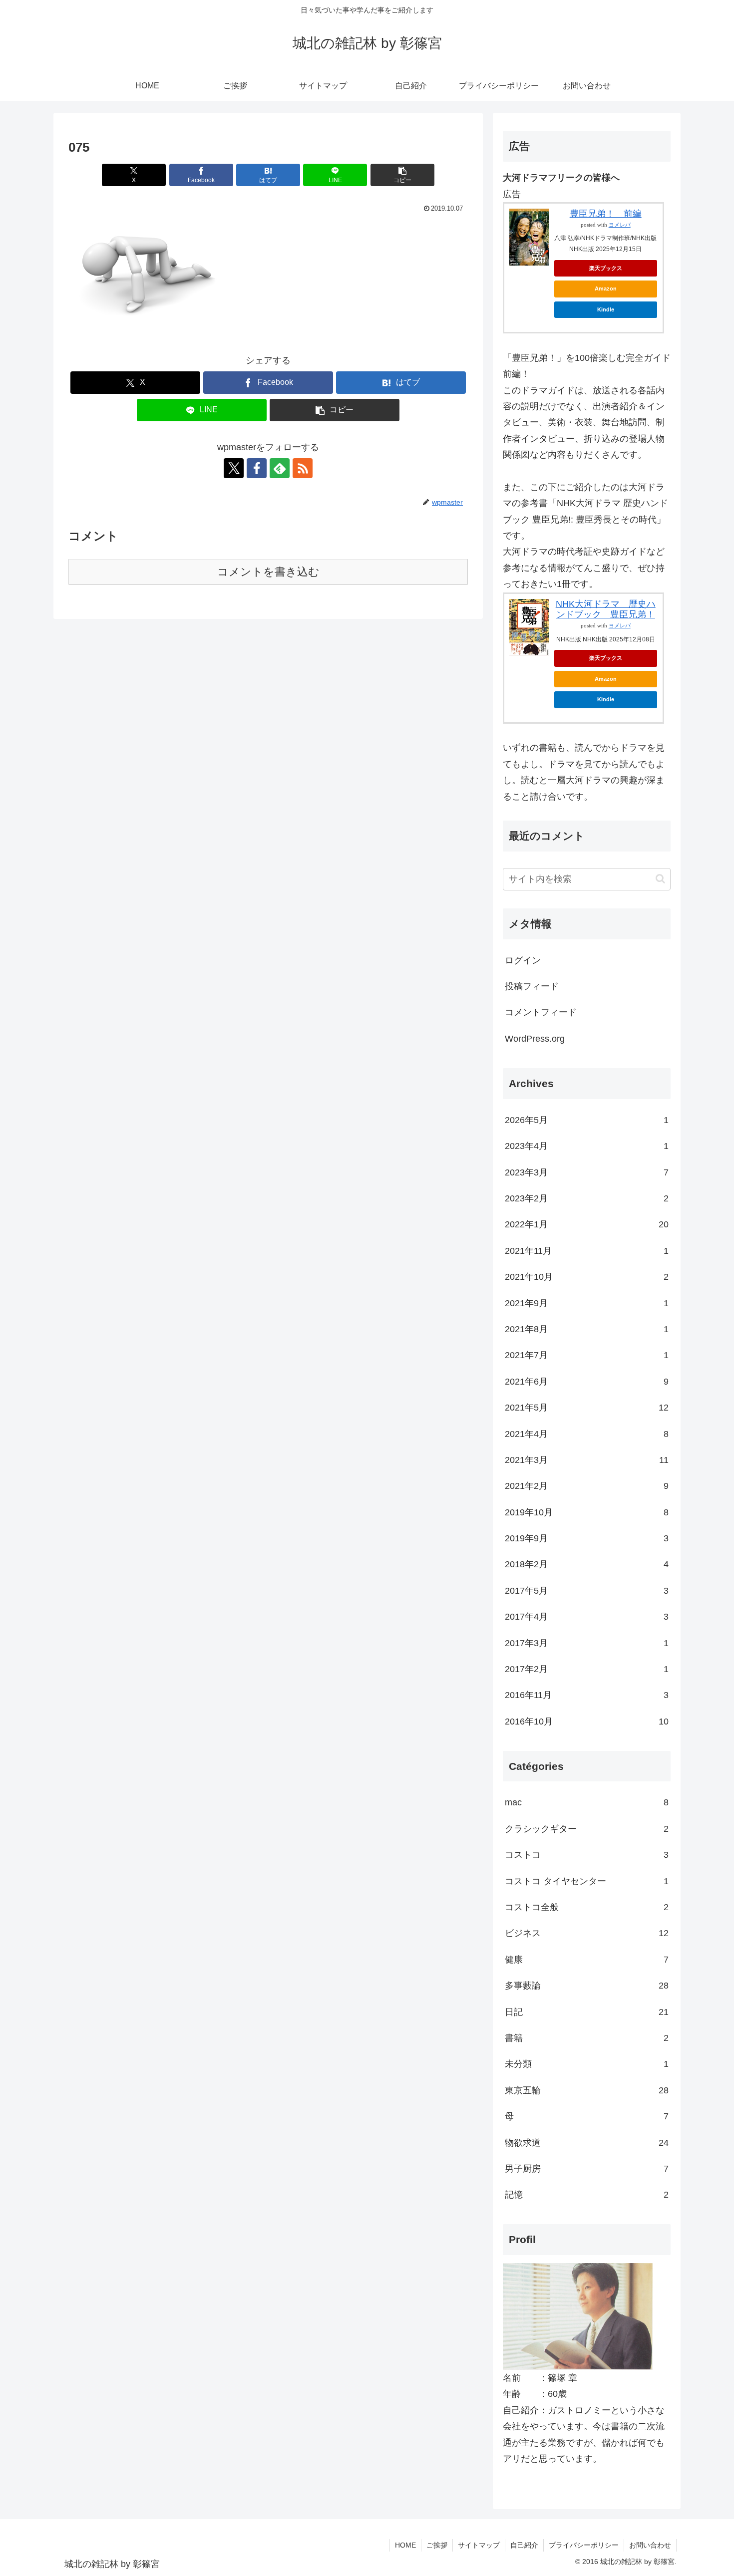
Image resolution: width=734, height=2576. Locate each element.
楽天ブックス (606, 268)
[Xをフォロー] (234, 468)
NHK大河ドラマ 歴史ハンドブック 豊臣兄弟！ (606, 609)
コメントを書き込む (268, 572)
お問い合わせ (650, 2545)
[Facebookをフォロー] (257, 468)
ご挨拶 (437, 2545)
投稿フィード (532, 986)
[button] (402, 175)
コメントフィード (541, 1012)
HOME (405, 2545)
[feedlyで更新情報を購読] (280, 468)
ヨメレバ (620, 225)
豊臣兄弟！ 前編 (606, 214)
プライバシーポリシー (584, 2545)
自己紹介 (524, 2545)
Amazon (606, 288)
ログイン (523, 960)
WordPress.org (535, 1039)
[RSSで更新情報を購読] (303, 468)
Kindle (606, 309)
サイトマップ (479, 2545)
